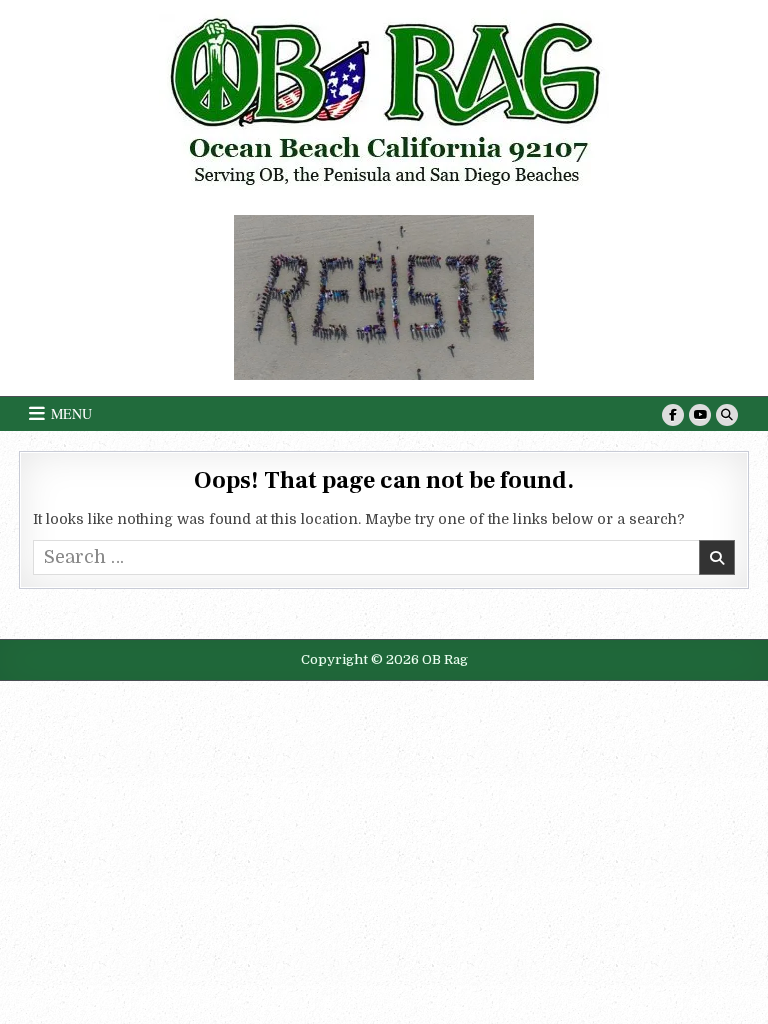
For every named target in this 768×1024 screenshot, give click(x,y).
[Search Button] (727, 415)
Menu (71, 413)
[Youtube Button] (700, 415)
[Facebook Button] (673, 415)
